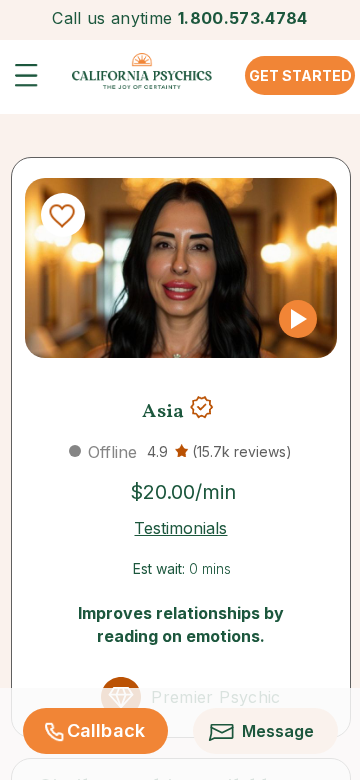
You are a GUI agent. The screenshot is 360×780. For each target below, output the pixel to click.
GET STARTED (300, 75)
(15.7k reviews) (242, 451)
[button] (31, 81)
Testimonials (180, 528)
